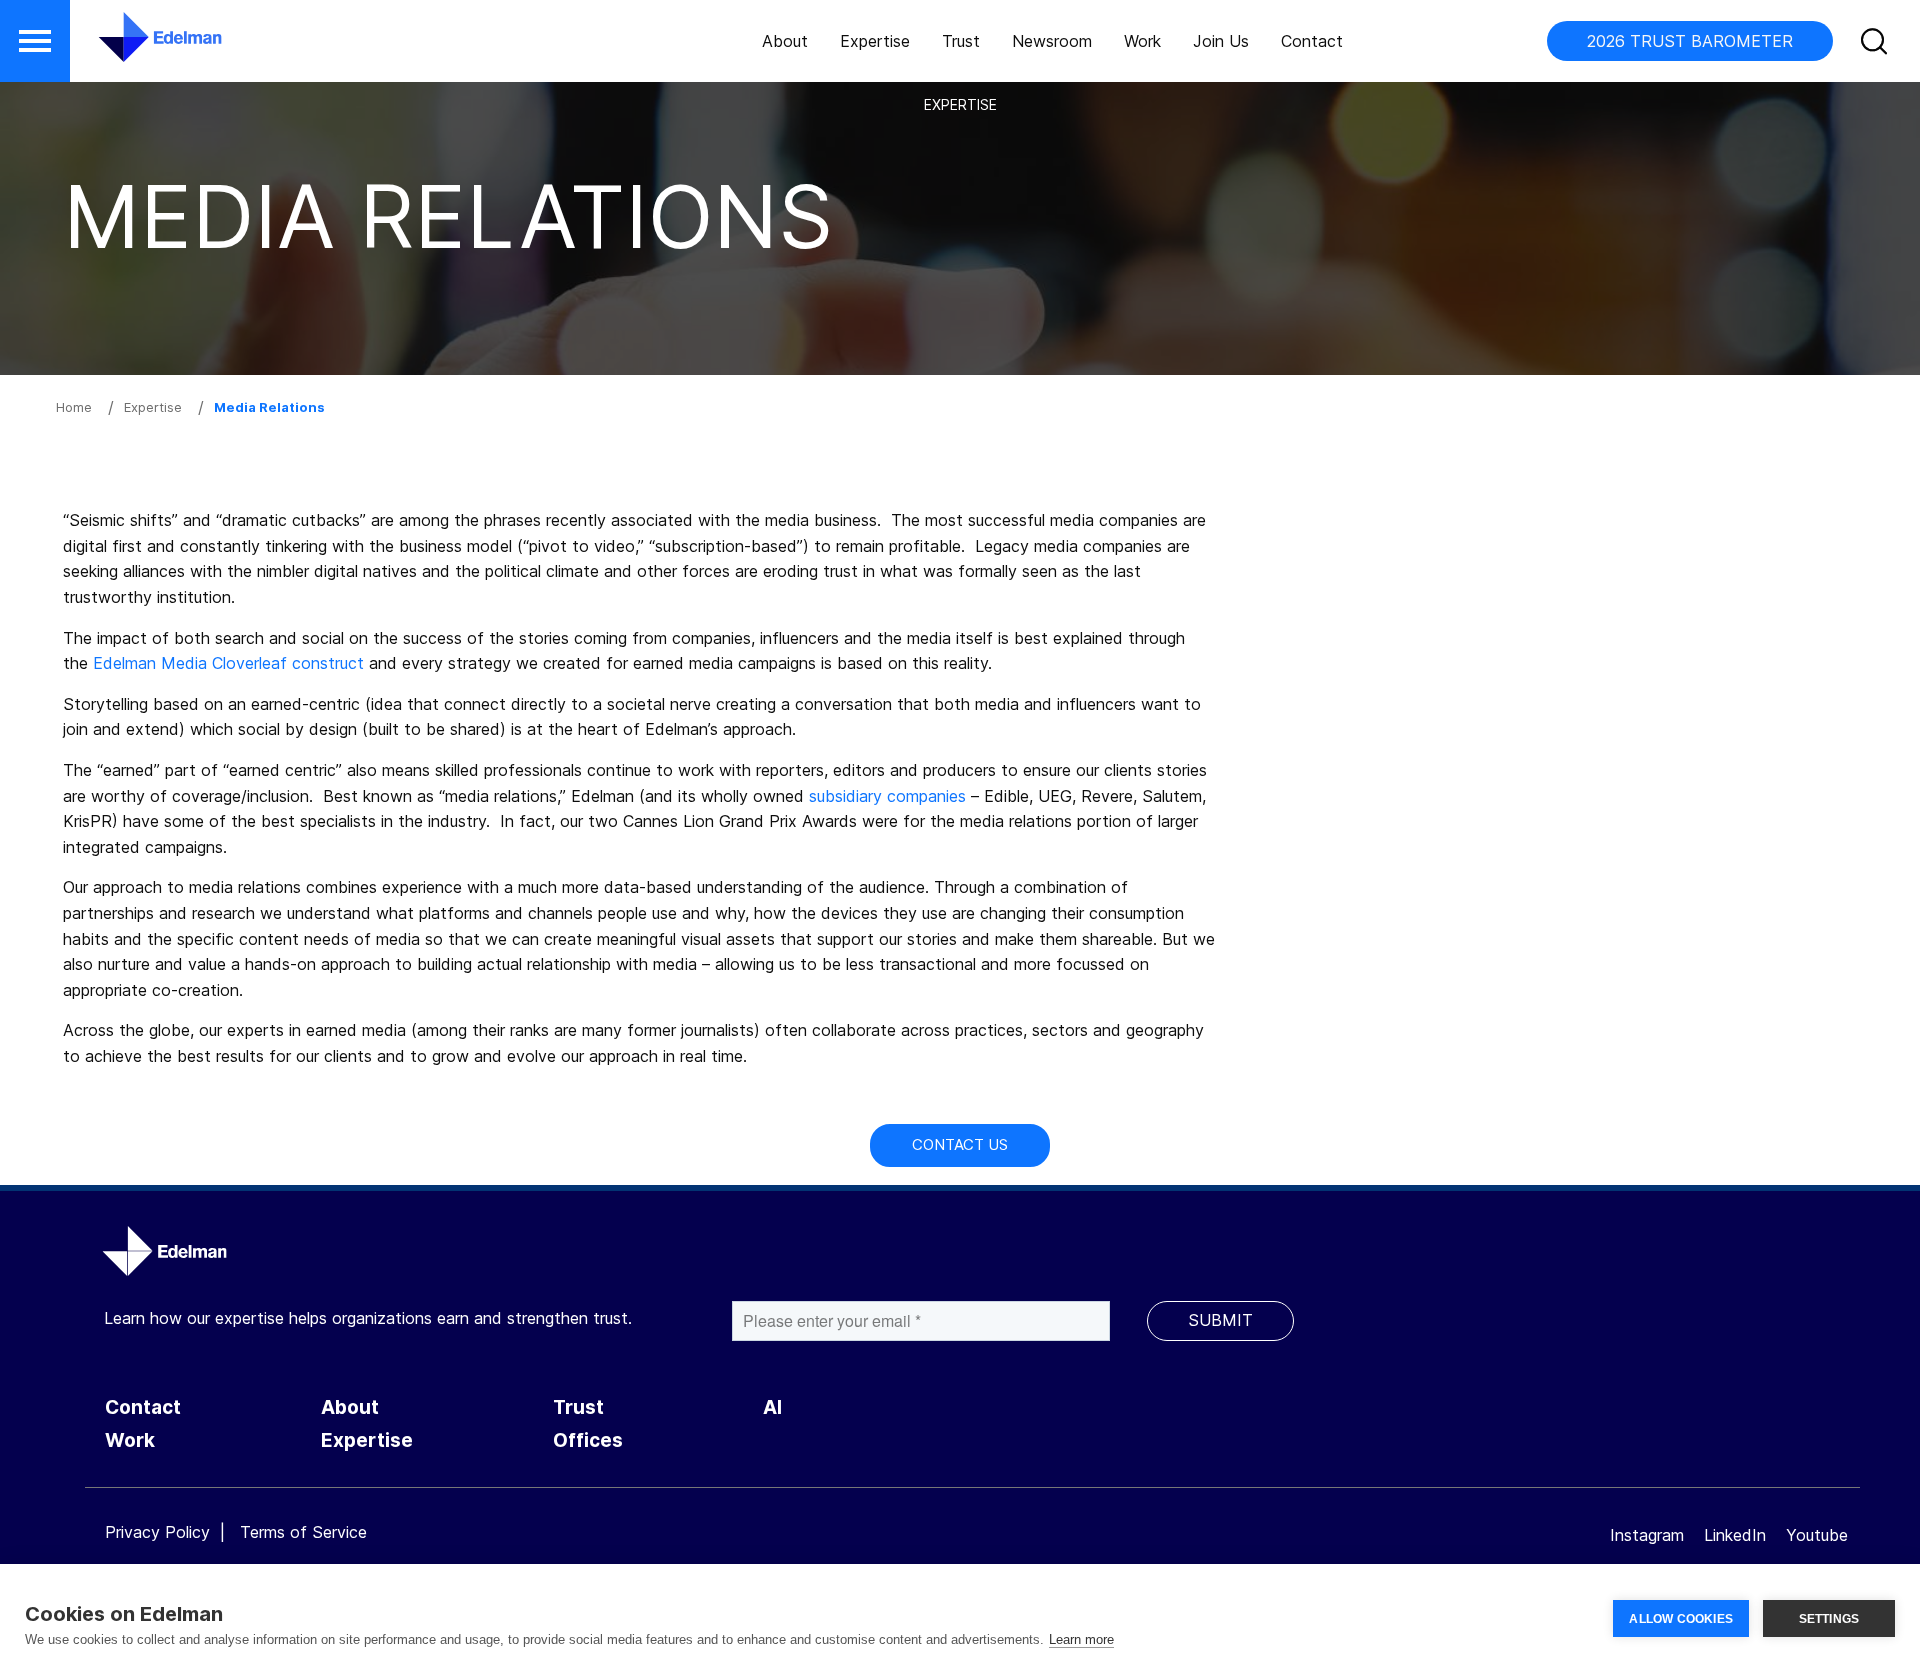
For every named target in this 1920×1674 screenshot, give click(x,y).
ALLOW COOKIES (1681, 1619)
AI (772, 1407)
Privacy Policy (157, 1532)
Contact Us (960, 1144)
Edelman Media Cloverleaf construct (228, 663)
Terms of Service (303, 1532)
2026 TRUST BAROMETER (1690, 41)
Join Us (1221, 41)
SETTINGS (1829, 1619)
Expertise (875, 41)
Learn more (1081, 1639)
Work (1142, 41)
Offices (588, 1440)
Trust (961, 41)
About (785, 41)
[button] (35, 41)
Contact (1312, 41)
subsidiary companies (887, 796)
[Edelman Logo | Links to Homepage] (130, 47)
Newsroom (1052, 41)
